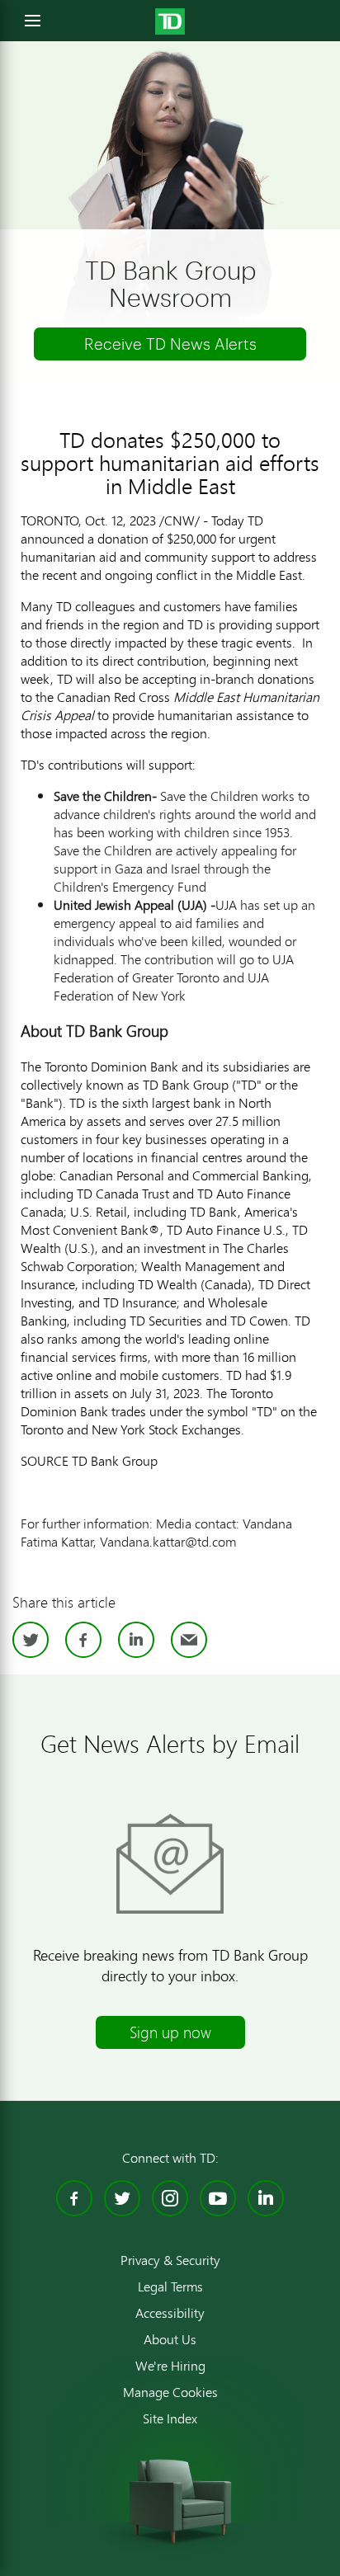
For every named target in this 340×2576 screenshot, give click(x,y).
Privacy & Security (170, 2260)
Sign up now (170, 2032)
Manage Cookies (170, 2392)
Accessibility (170, 2313)
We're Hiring (170, 2366)
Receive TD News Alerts (170, 344)
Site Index (170, 2418)
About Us (170, 2339)
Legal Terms (170, 2286)
